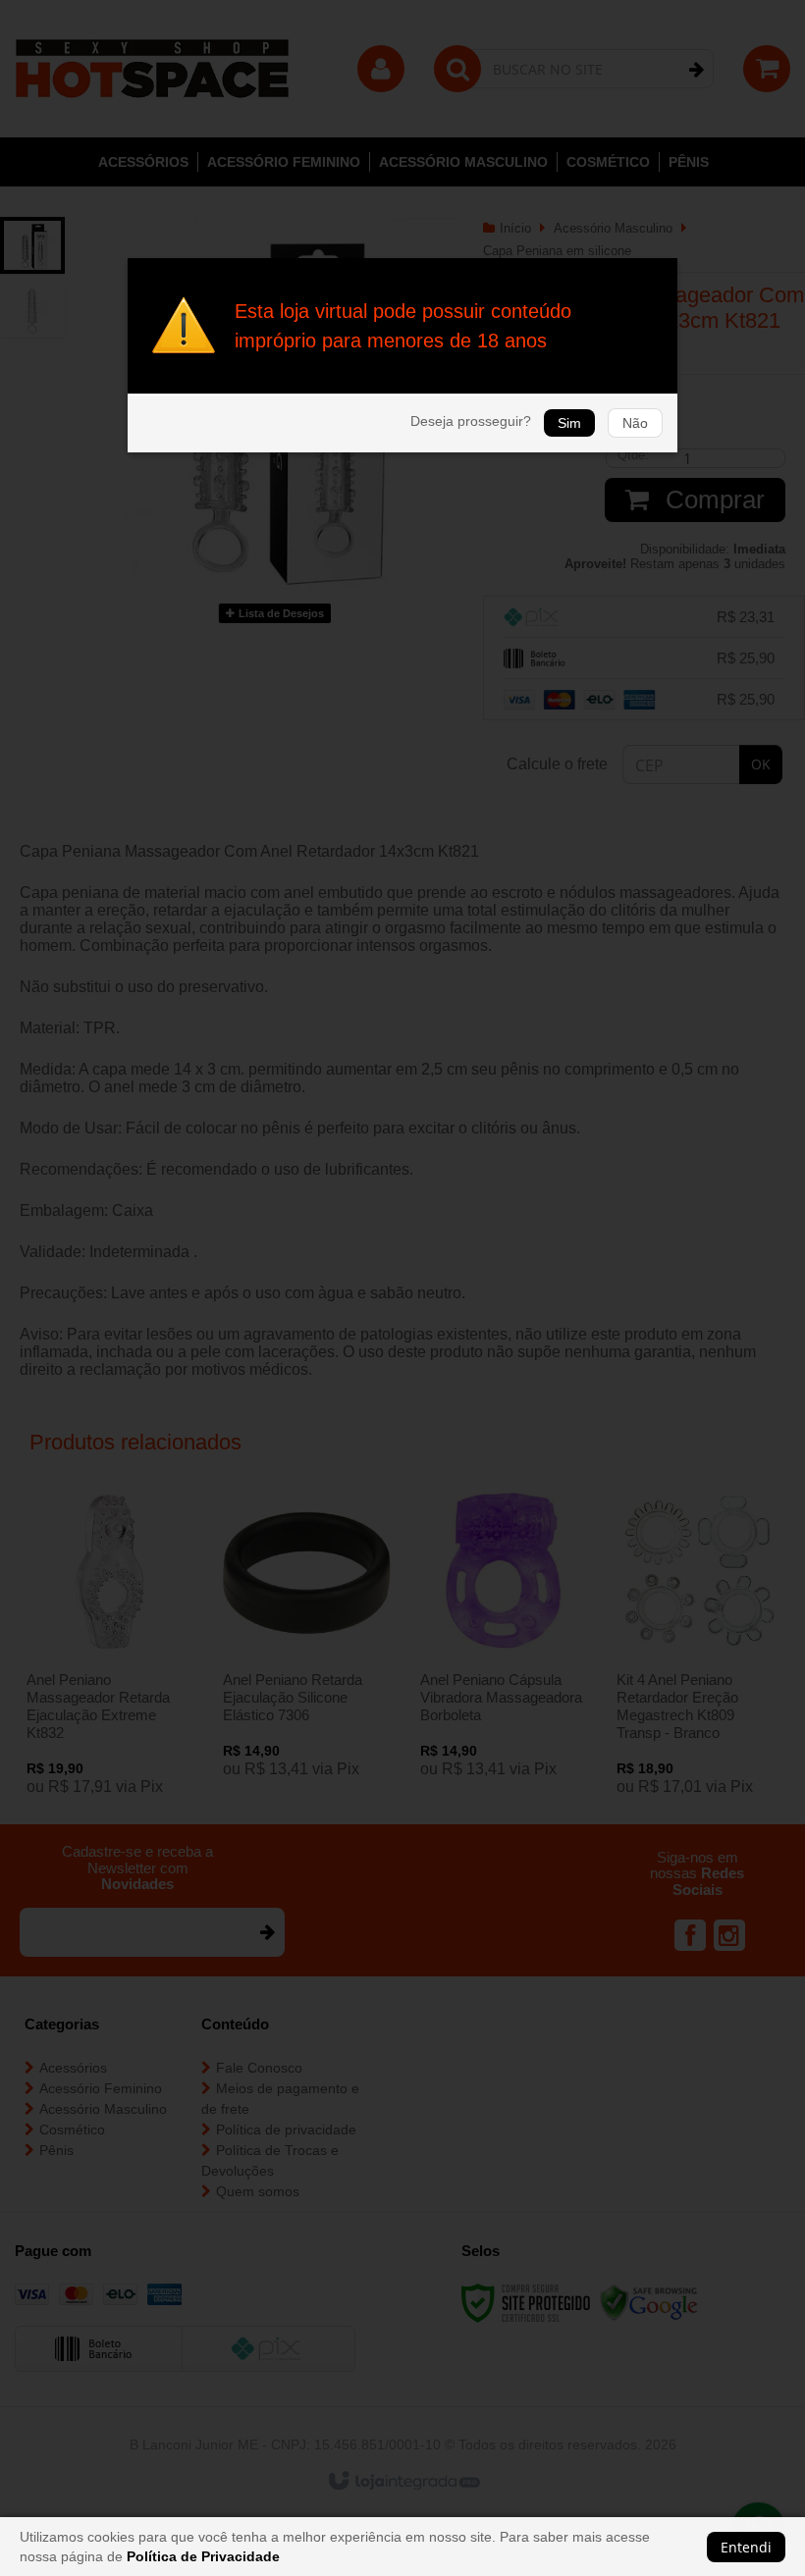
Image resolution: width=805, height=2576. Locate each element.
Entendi (746, 2547)
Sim (569, 423)
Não (635, 423)
